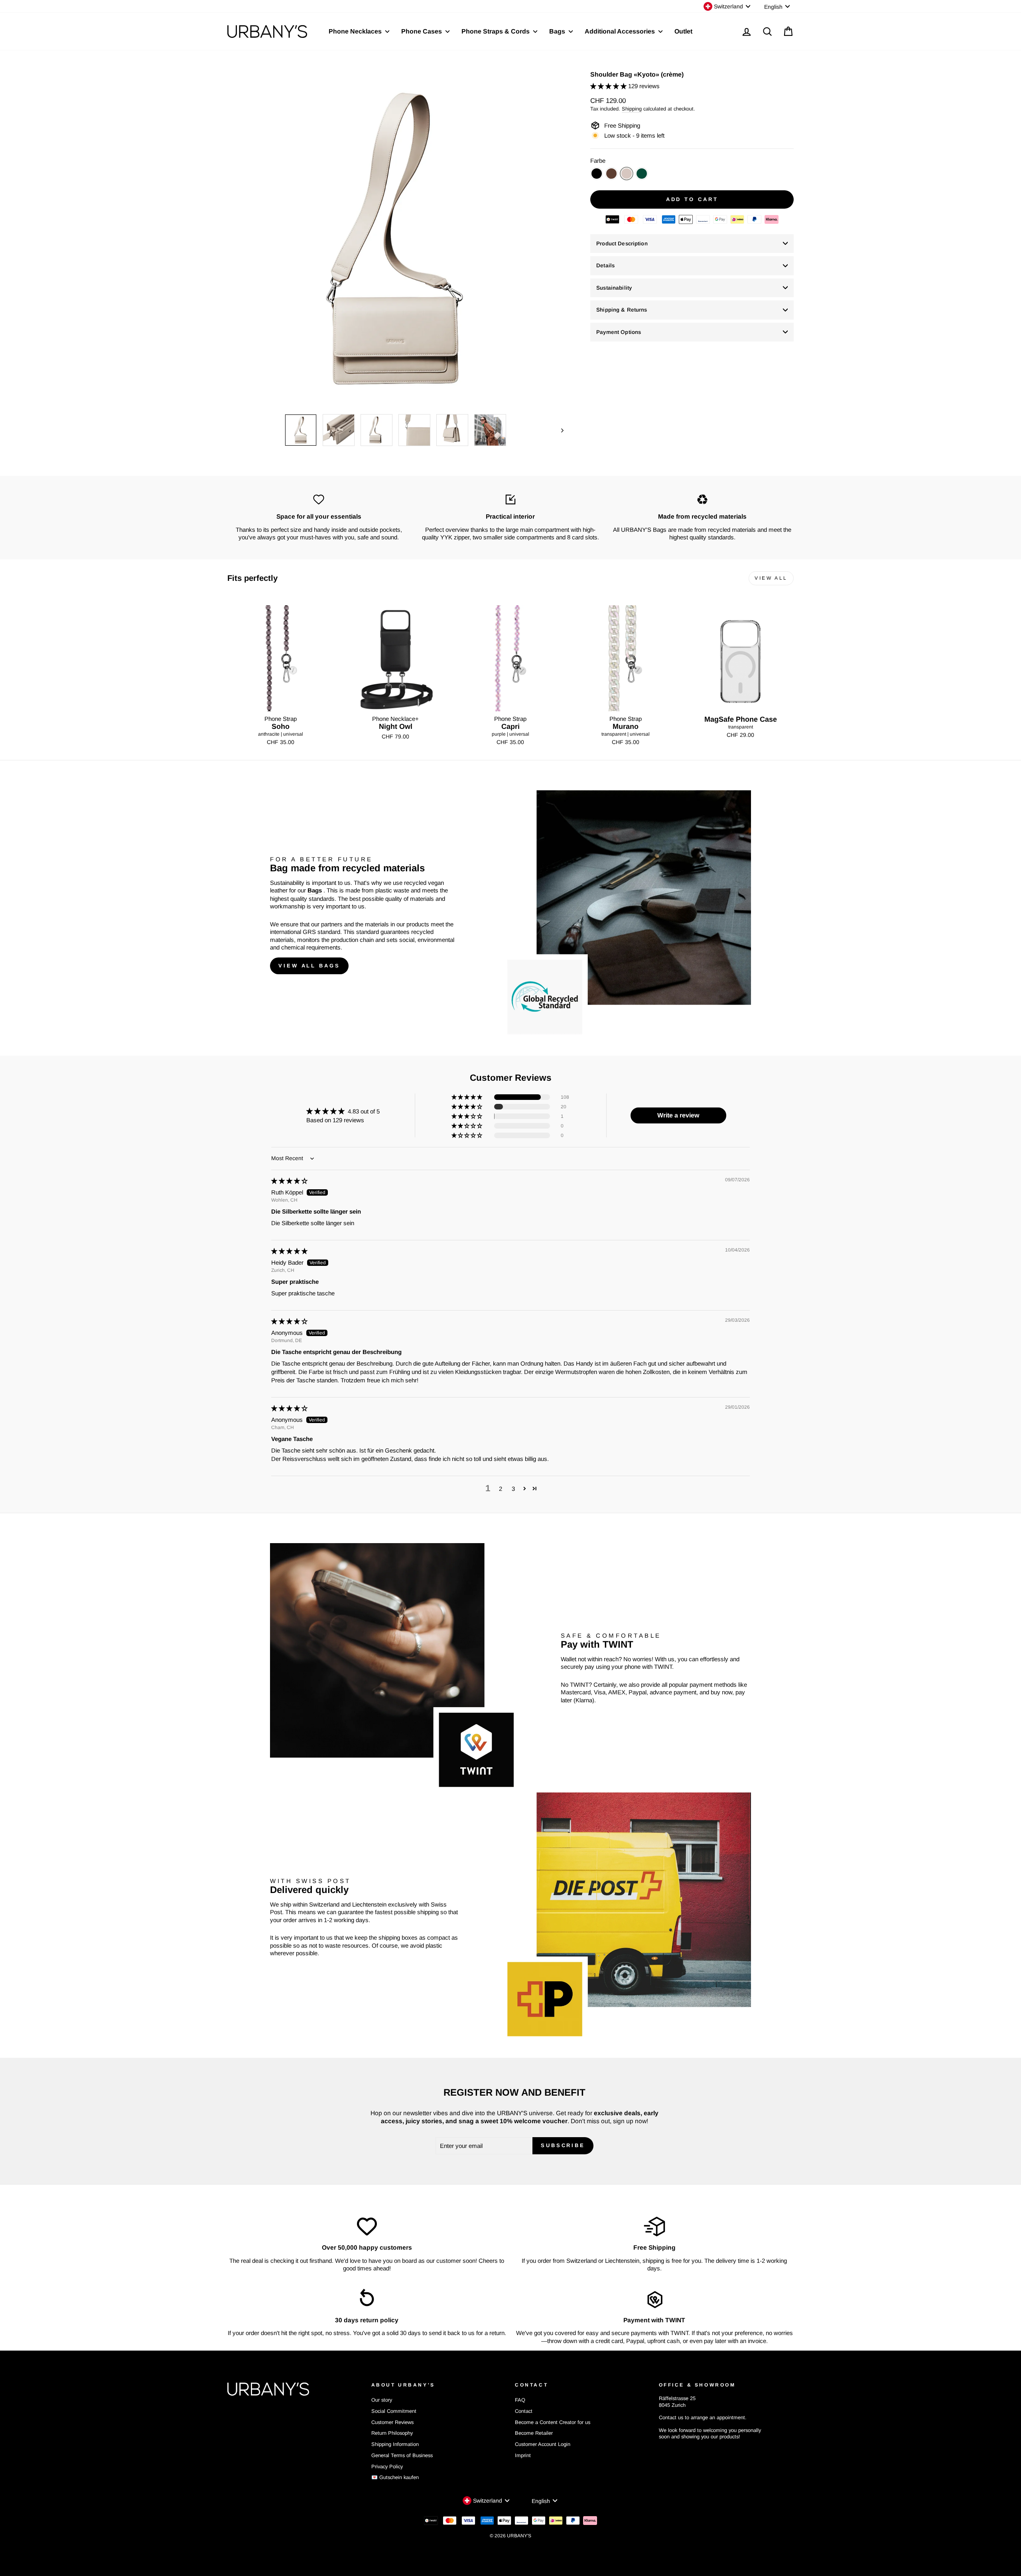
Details (605, 265)
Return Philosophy (392, 2433)
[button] (609, 86)
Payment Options (619, 332)
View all (771, 578)
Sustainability (614, 288)
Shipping (632, 109)
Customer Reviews (392, 2422)
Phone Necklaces (356, 31)
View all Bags (309, 966)
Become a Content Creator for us (553, 2422)
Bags (558, 31)
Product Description (622, 244)
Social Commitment (394, 2411)
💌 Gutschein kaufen (395, 2477)
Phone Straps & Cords (496, 31)
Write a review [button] (678, 1115)
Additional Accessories (621, 31)
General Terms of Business (402, 2455)
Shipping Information (395, 2444)
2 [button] (501, 1489)
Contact (524, 2411)
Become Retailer (534, 2433)
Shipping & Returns (622, 310)
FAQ (520, 2400)
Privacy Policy (387, 2466)
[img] (289, 1181)
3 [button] (513, 1489)
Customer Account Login (543, 2444)
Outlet (683, 31)
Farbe (598, 161)
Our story (382, 2400)
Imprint (523, 2455)
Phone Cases (422, 31)
